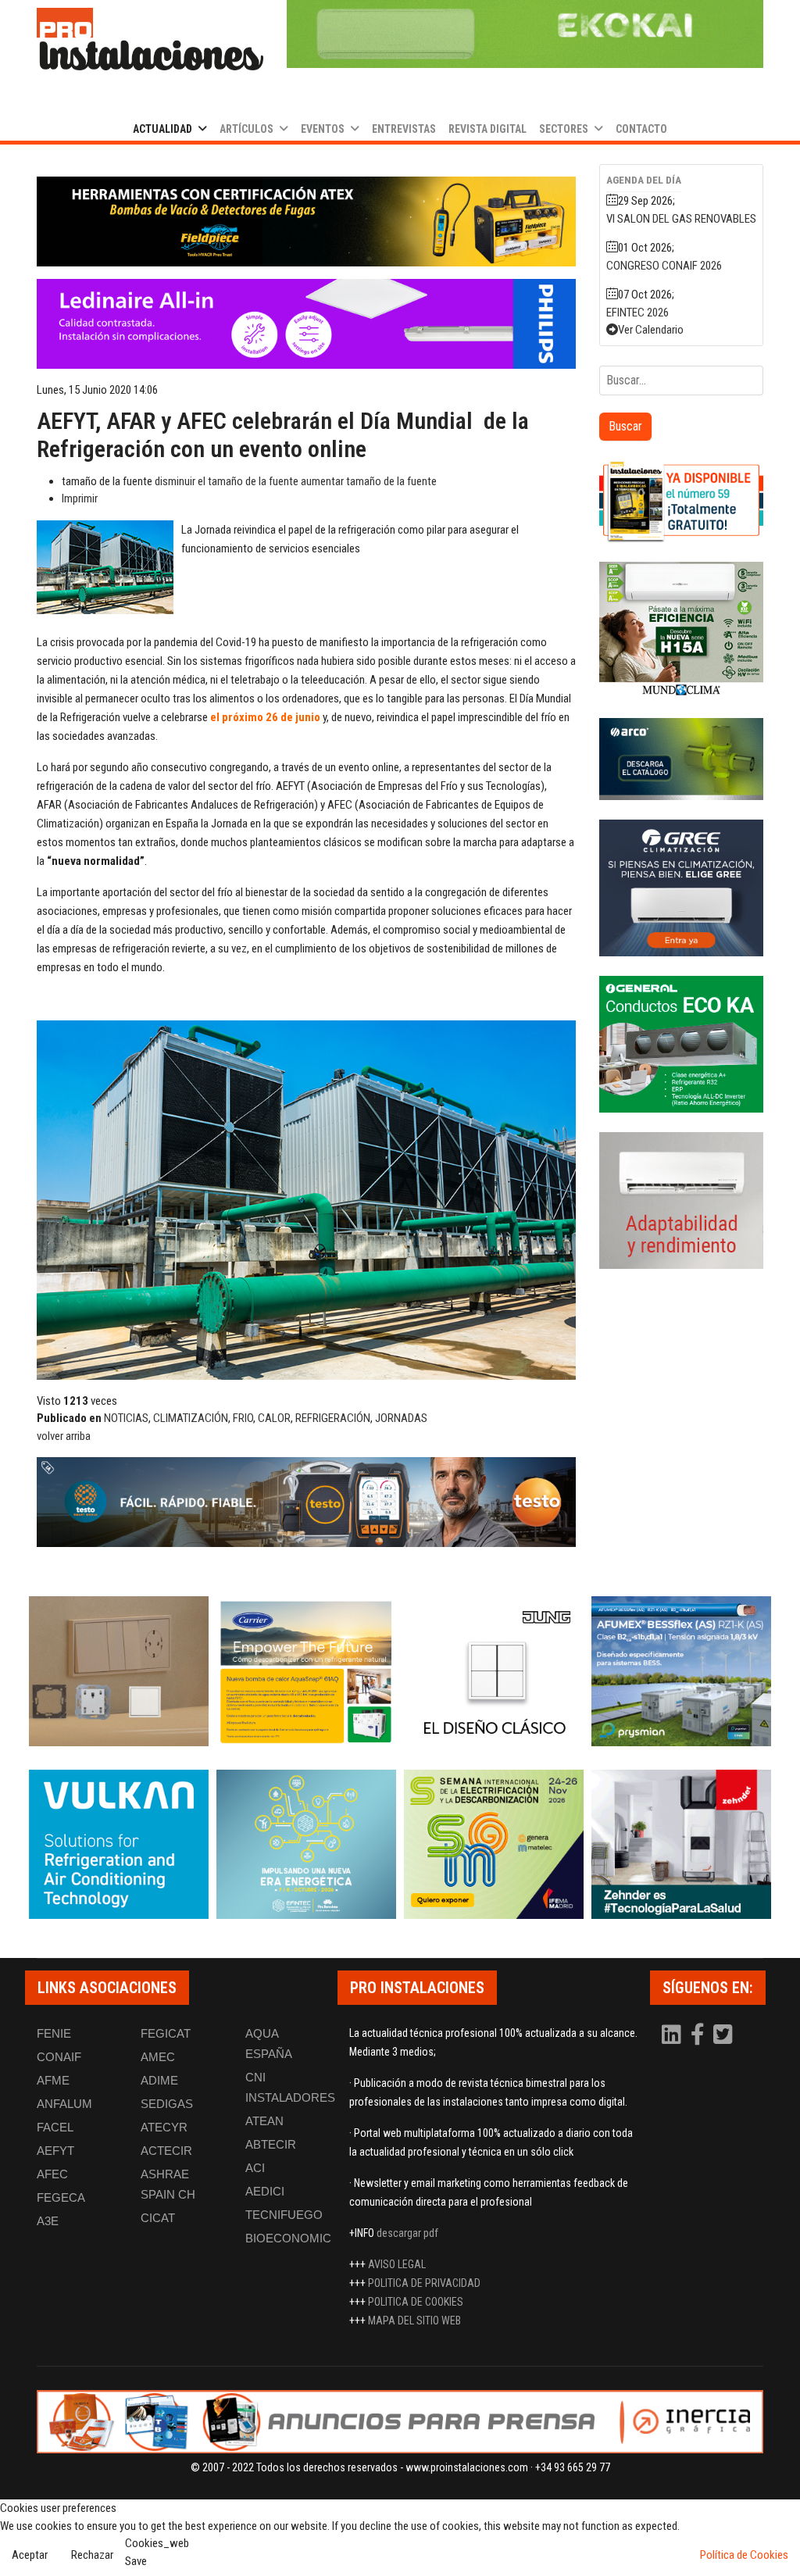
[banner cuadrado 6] (681, 1200)
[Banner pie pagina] (400, 2422)
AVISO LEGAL (397, 2264)
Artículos (246, 129)
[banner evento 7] (494, 1845)
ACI (255, 2168)
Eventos (323, 129)
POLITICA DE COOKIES (416, 2302)
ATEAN (264, 2121)
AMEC (158, 2057)
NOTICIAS (126, 1418)
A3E (48, 2221)
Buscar (625, 426)
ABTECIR (271, 2144)
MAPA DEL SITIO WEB (414, 2321)
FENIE (54, 2033)
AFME (53, 2080)
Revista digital (487, 129)
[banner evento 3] (494, 1671)
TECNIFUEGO (284, 2215)
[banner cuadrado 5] (681, 1044)
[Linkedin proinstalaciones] (673, 2038)
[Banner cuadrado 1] (681, 501)
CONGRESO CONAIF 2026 (664, 266)
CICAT (158, 2218)
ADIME (159, 2080)
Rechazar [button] (92, 2555)
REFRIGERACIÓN (333, 1418)
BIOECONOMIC (288, 2238)
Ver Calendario (651, 330)
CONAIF (59, 2057)
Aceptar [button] (30, 2555)
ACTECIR (166, 2151)
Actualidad (162, 129)
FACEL (55, 2127)
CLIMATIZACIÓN (191, 1418)
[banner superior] (525, 34)
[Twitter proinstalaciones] (723, 2038)
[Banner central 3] (306, 1502)
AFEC (52, 2174)
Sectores (564, 129)
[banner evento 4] (681, 1671)
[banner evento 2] (306, 1671)
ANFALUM (64, 2104)
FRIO (243, 1418)
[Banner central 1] (306, 222)
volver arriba (64, 1436)
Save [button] (136, 2561)
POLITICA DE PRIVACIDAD (424, 2283)
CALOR (274, 1418)
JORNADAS (401, 1418)
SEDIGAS (167, 2104)
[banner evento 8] (681, 1845)
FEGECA (61, 2197)
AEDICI (265, 2191)
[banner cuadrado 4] (681, 888)
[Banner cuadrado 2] (681, 630)
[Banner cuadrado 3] (681, 759)
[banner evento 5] (119, 1845)
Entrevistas (404, 129)
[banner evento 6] (306, 1845)
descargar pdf (407, 2233)
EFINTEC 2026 (637, 313)
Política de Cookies (744, 2555)
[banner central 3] (306, 324)
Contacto (641, 129)
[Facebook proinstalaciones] (698, 2038)
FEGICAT (166, 2033)
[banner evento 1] (119, 1671)
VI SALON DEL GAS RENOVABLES (681, 219)
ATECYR (164, 2127)
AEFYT (55, 2151)
